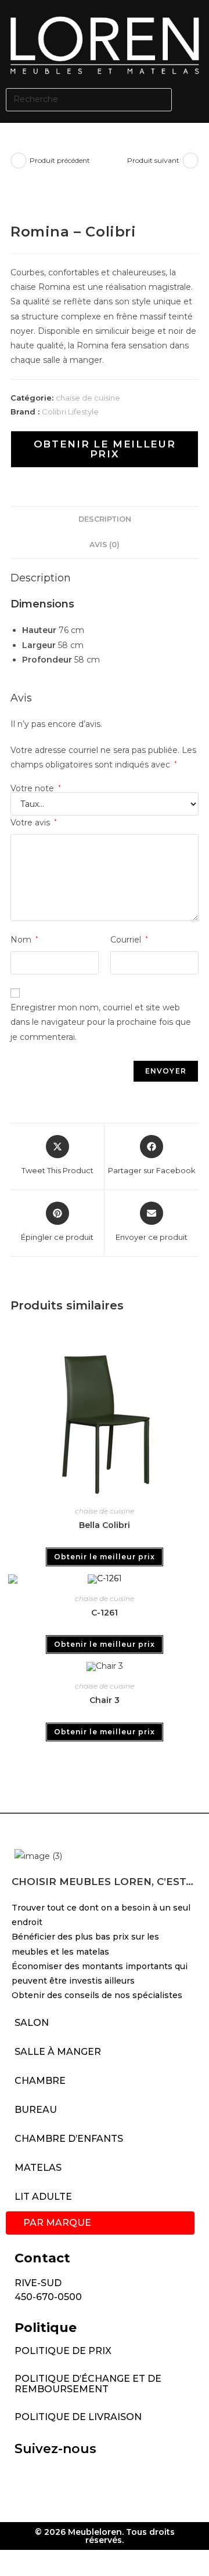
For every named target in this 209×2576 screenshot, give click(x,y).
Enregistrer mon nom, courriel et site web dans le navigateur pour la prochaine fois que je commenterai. (101, 1022)
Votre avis (34, 823)
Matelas (38, 2168)
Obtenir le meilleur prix (105, 449)
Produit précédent (60, 160)
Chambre (40, 2081)
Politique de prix (63, 2351)
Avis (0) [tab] (105, 545)
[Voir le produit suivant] (190, 161)
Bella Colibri (105, 1525)
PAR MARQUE (57, 2223)
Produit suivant (153, 160)
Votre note (36, 788)
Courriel (129, 940)
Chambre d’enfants (69, 2139)
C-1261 (105, 1613)
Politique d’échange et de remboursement (88, 2384)
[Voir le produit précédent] (19, 161)
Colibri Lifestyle (70, 412)
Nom (24, 940)
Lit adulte (43, 2197)
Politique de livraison (78, 2417)
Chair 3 (105, 1700)
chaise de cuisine (88, 398)
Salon (32, 2023)
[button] (193, 99)
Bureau (36, 2110)
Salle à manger (58, 2052)
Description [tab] (105, 519)
